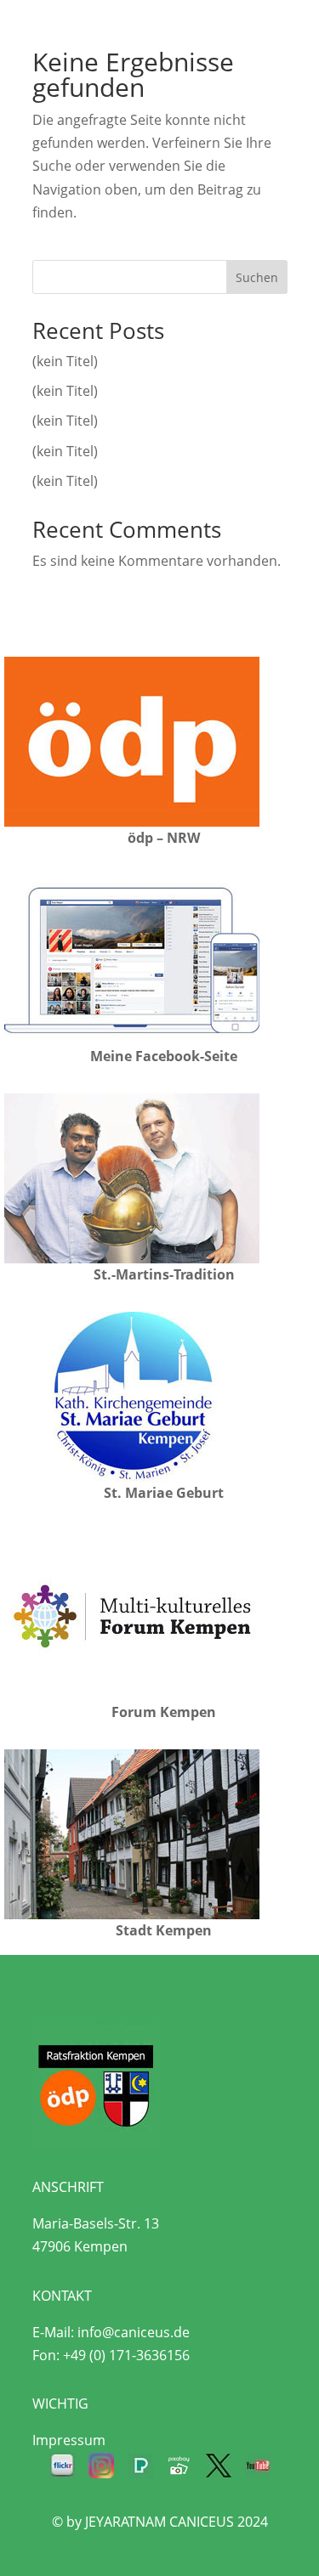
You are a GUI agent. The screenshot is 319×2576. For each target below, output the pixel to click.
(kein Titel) (65, 361)
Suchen (257, 277)
